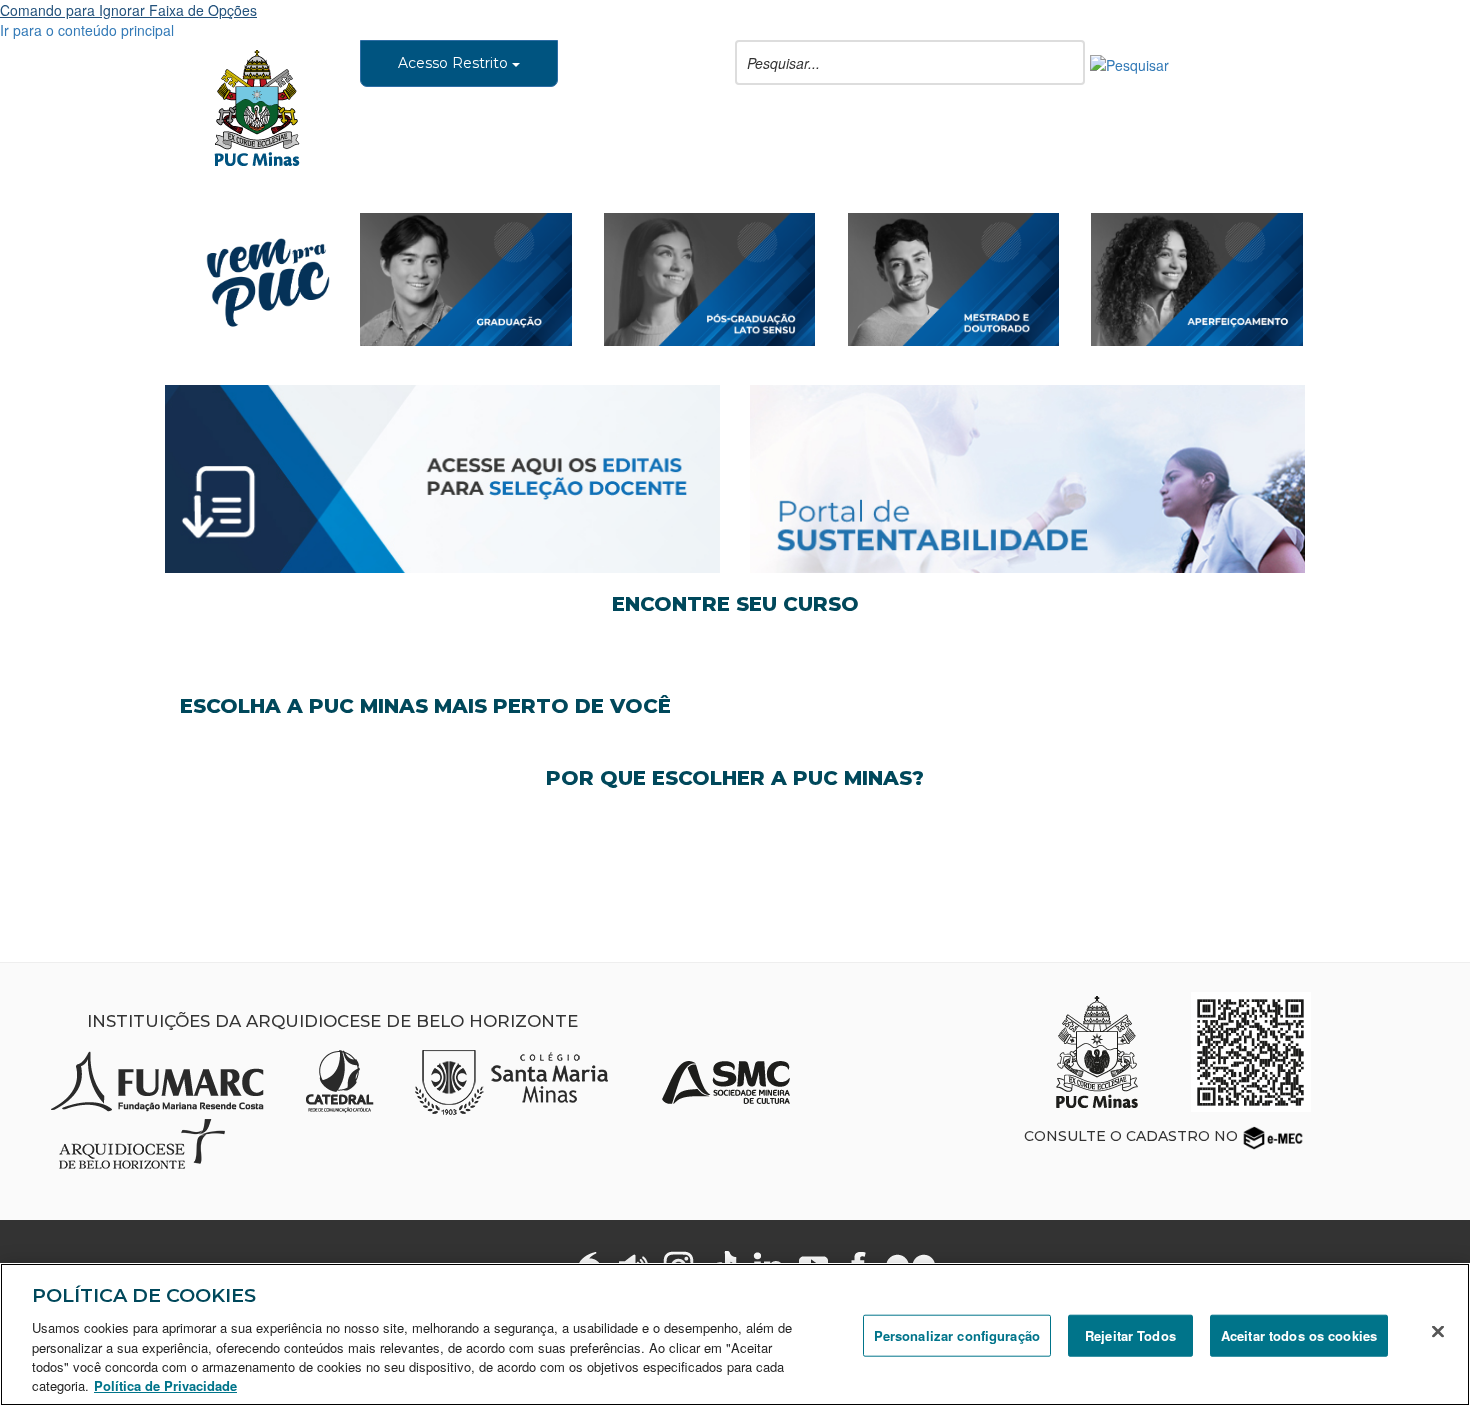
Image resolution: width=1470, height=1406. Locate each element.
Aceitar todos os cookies (1299, 1335)
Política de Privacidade (165, 1385)
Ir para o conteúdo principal (87, 30)
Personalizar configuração (957, 1335)
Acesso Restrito (455, 63)
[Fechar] (1438, 1332)
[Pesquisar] (1129, 63)
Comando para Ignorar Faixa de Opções (128, 10)
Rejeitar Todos (1130, 1335)
